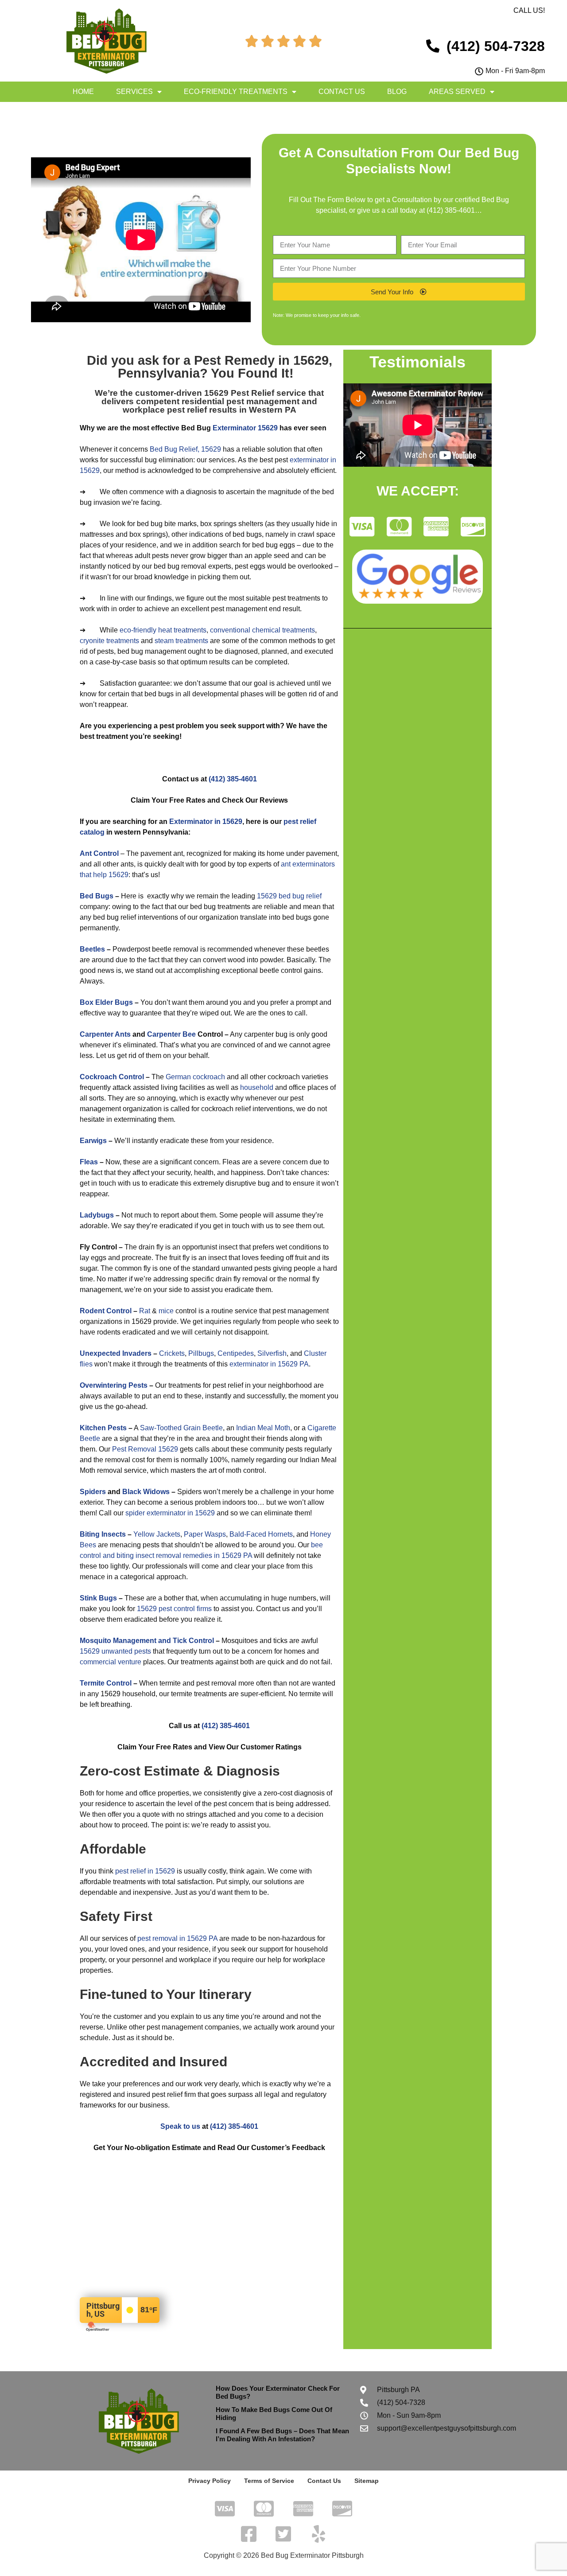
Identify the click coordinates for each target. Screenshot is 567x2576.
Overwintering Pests (114, 1385)
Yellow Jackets (157, 1534)
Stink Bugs (98, 1598)
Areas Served (457, 92)
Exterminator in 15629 (206, 822)
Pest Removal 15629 (145, 1449)
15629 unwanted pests (115, 1651)
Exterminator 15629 (245, 428)
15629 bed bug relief (289, 896)
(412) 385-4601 (451, 210)
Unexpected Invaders (116, 1353)
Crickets (172, 1353)
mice (166, 1311)
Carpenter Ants (105, 1034)
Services (134, 92)
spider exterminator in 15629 (170, 1513)
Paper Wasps (205, 1534)
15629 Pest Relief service (255, 393)
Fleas (89, 1162)
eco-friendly (138, 630)
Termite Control (106, 1683)
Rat (145, 1311)
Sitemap (367, 2481)
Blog (397, 92)
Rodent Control (106, 1311)
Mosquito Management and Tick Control (147, 1641)
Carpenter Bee (171, 1034)
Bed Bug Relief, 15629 (185, 449)
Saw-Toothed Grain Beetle (181, 1428)
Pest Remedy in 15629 (261, 360)
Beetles (92, 949)
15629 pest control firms (174, 1609)
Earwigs (93, 1141)
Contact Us (342, 92)
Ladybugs (97, 1215)
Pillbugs (201, 1353)
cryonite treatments (109, 641)
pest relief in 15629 (145, 1871)
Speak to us (180, 2126)
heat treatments (182, 630)
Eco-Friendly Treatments (236, 92)
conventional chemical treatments (262, 630)
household (257, 1087)
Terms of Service (269, 2481)
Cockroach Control (112, 1077)
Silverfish (272, 1353)
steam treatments (181, 641)
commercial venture (111, 1662)
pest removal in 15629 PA (177, 1938)
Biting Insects (103, 1534)
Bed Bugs (97, 896)
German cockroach (195, 1077)
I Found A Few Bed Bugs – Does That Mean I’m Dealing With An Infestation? (282, 2435)
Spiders (93, 1492)
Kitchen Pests (103, 1428)
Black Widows (146, 1492)
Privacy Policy (210, 2481)
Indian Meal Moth (263, 1428)
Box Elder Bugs (106, 1002)
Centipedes (236, 1353)
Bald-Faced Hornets (261, 1534)
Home (83, 92)
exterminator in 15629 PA (269, 1364)
